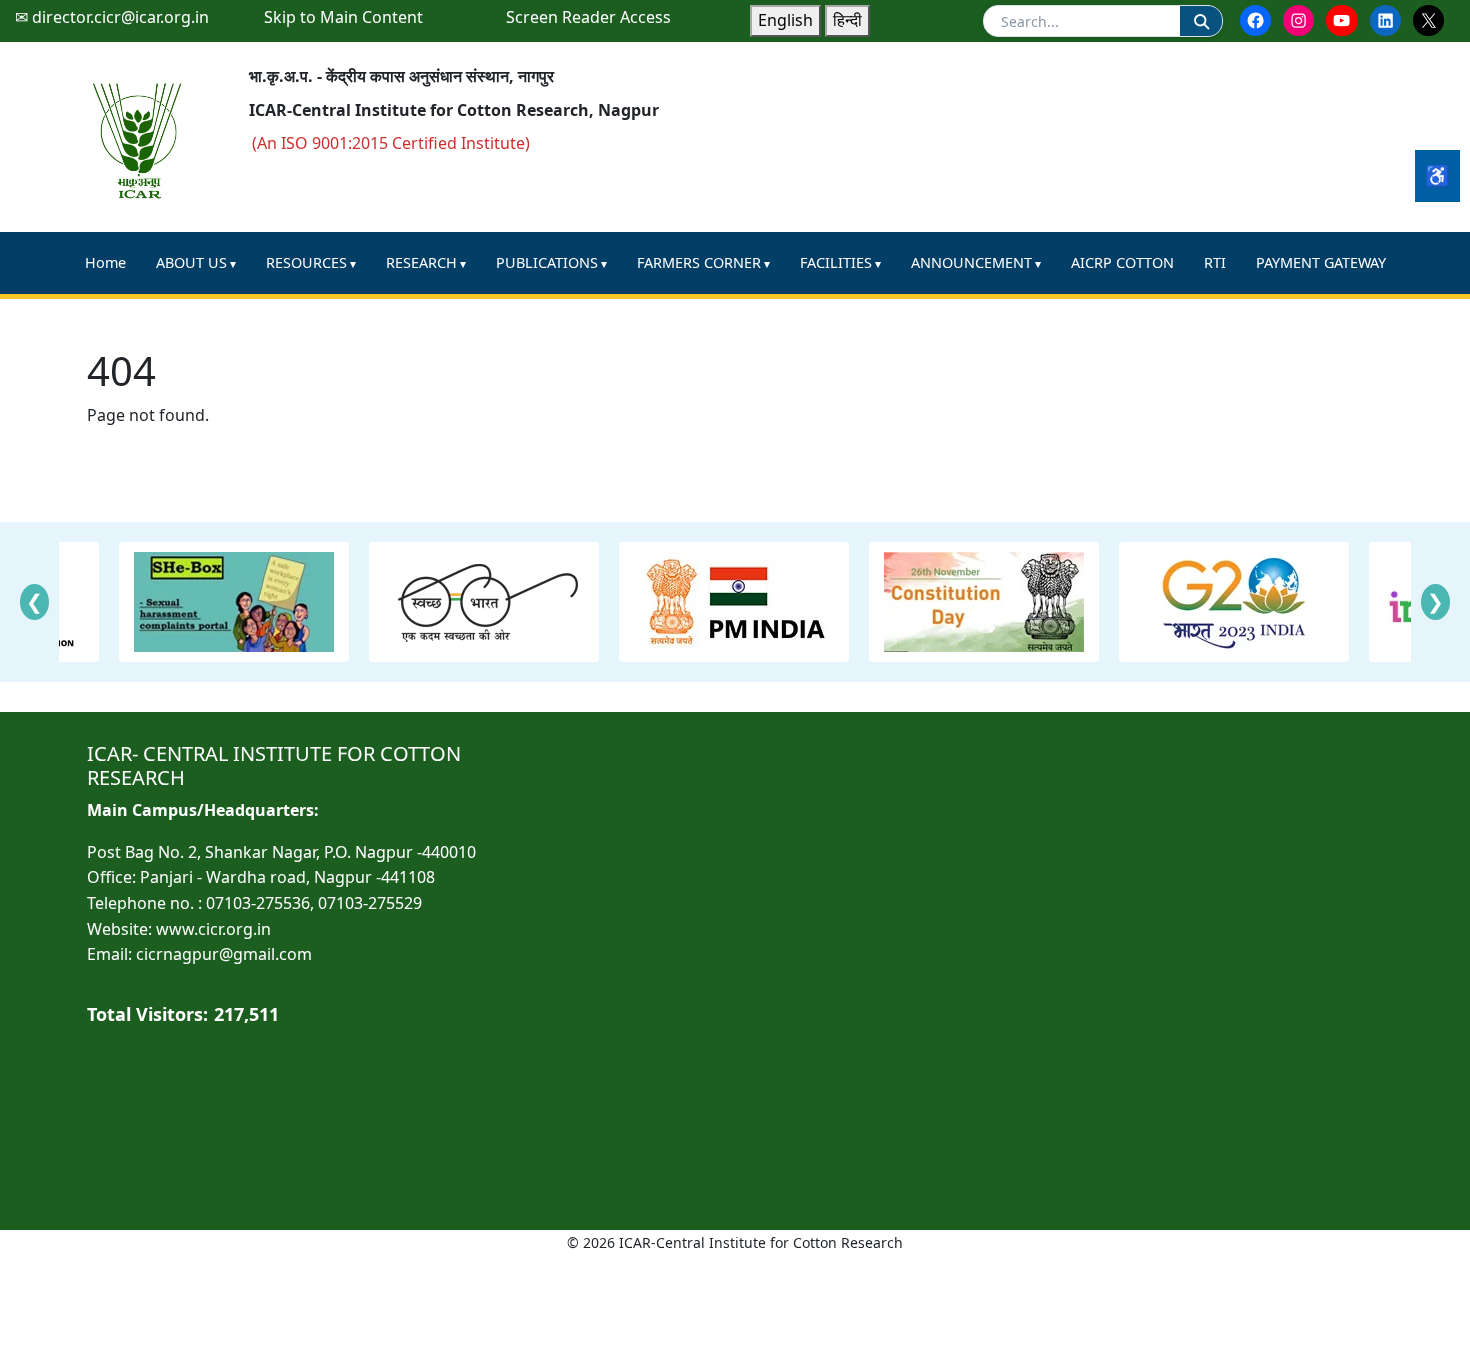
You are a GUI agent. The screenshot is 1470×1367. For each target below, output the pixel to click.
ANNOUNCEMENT (971, 262)
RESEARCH (421, 262)
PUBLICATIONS (547, 262)
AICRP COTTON (1122, 262)
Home (105, 262)
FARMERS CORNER (699, 262)
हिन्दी (847, 20)
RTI (1215, 262)
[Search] (1201, 21)
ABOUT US (191, 262)
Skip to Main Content (343, 17)
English (785, 20)
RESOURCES (306, 262)
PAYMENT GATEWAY (1321, 262)
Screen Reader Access (588, 17)
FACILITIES (836, 262)
